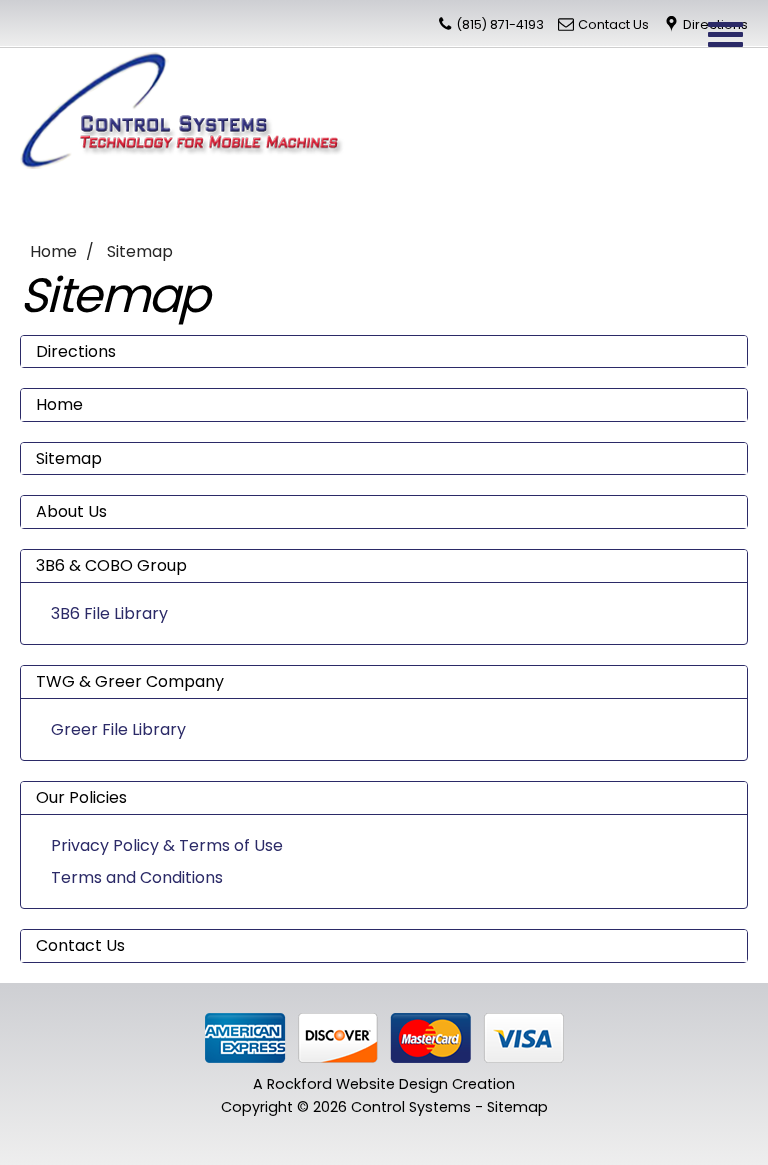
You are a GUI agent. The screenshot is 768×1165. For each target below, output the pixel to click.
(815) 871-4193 (500, 24)
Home (53, 251)
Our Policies (81, 797)
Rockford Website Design (357, 1084)
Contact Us (613, 24)
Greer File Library (118, 729)
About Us (71, 511)
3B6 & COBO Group (111, 565)
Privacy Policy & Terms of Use (167, 845)
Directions (76, 351)
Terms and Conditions (137, 877)
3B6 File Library (109, 613)
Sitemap (140, 251)
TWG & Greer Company (130, 681)
